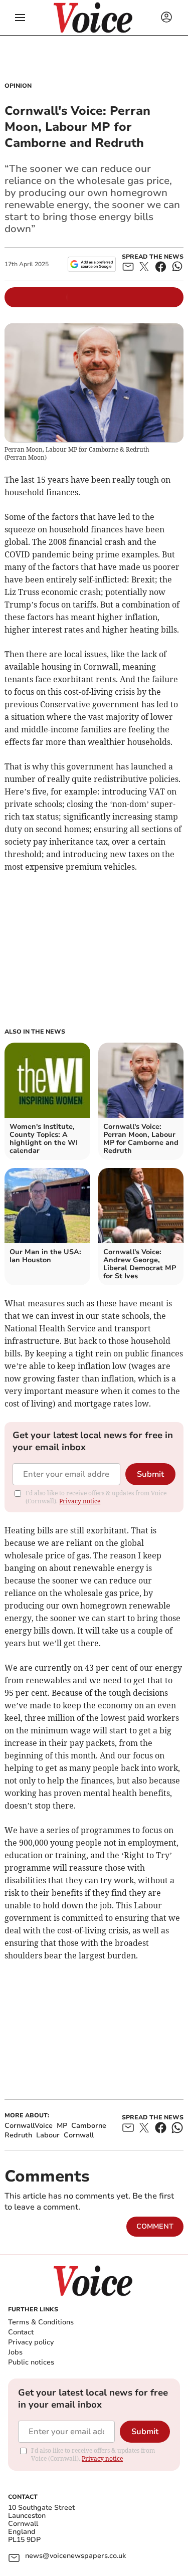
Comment (155, 2226)
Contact (21, 2332)
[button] (20, 18)
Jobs (15, 2352)
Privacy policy (31, 2342)
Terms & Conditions (41, 2322)
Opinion (18, 86)
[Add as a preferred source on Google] (91, 264)
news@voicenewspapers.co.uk (75, 2556)
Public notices (31, 2362)
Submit (150, 1474)
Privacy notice (80, 1501)
